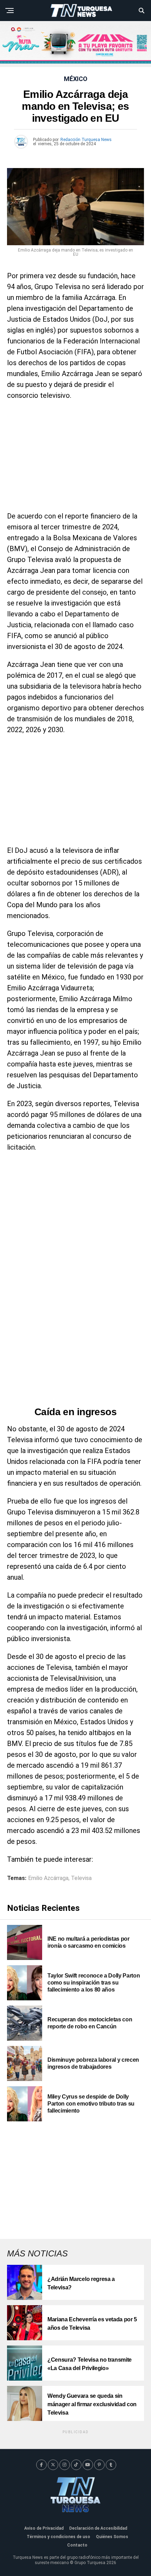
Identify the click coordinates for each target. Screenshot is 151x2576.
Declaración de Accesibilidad (98, 2528)
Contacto (77, 2545)
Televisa (81, 1878)
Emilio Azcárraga (48, 1878)
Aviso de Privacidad (44, 2528)
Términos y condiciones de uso (58, 2537)
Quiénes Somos (112, 2537)
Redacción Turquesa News (86, 140)
